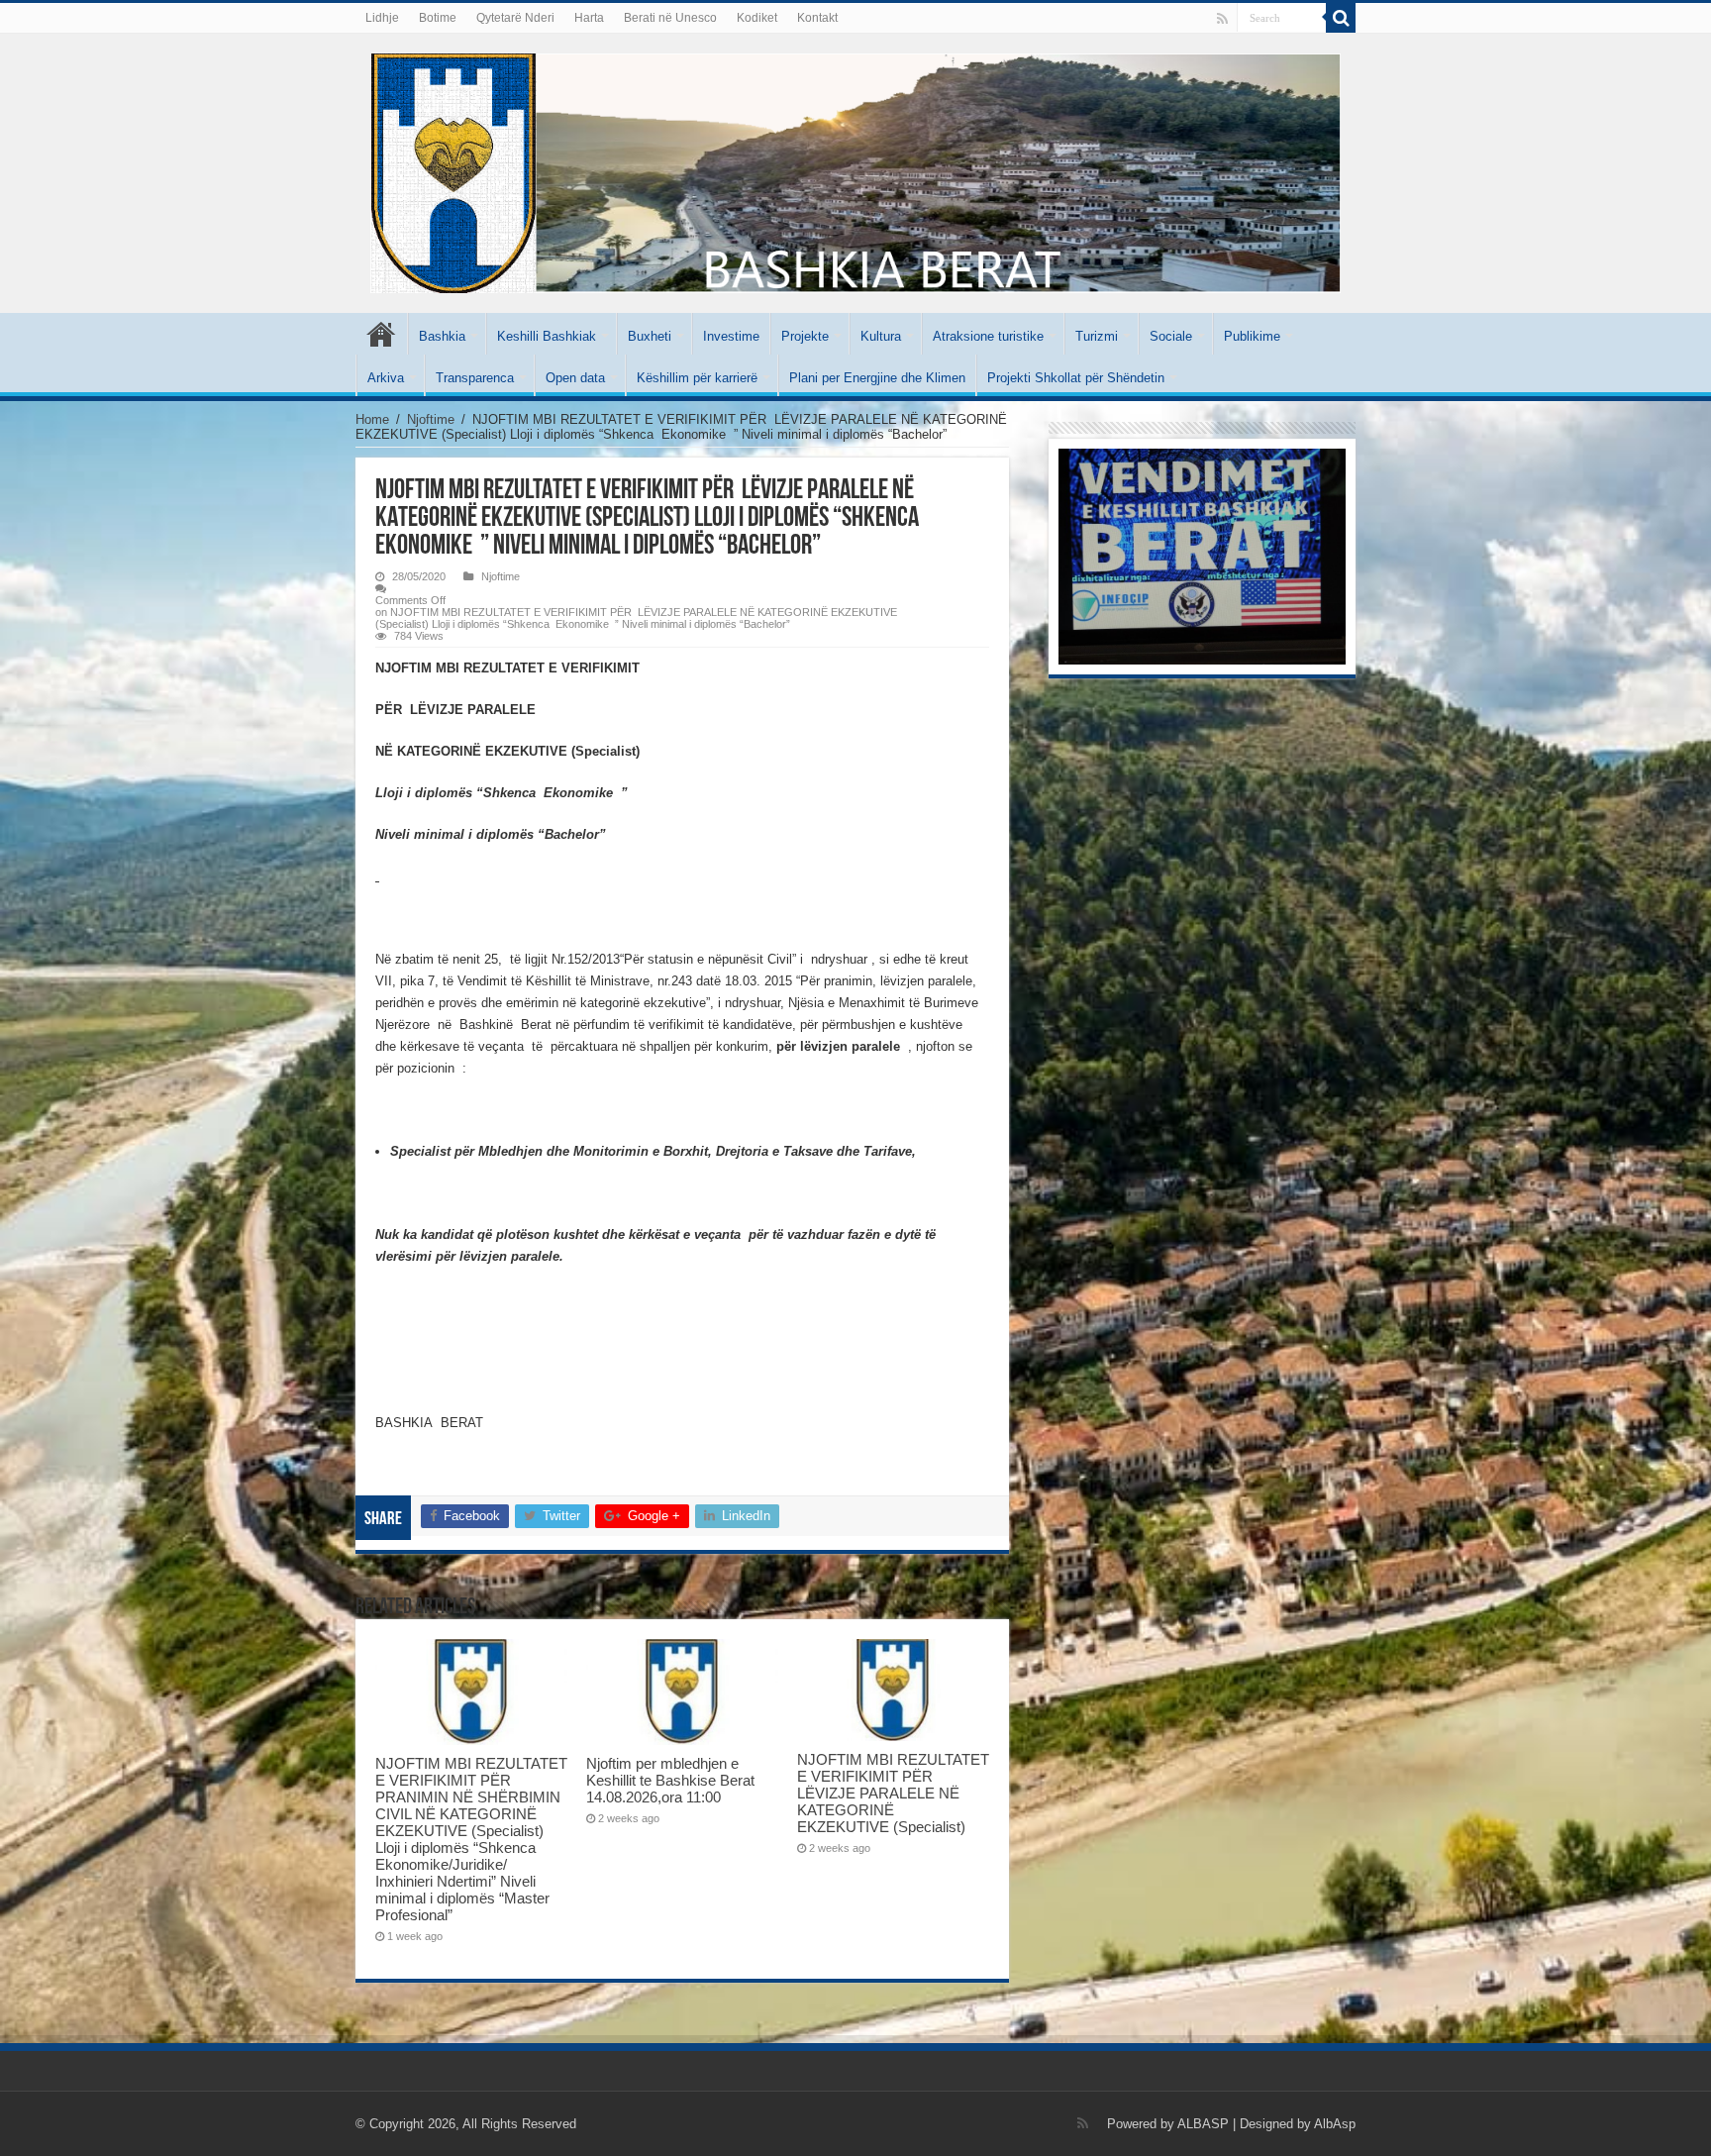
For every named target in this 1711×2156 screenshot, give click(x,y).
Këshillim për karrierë (697, 378)
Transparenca (475, 378)
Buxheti (650, 336)
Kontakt (817, 18)
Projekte (805, 336)
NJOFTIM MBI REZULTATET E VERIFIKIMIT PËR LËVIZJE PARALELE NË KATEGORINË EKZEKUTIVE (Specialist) (893, 1793)
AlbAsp (1335, 2124)
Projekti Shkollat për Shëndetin (1076, 378)
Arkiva (386, 378)
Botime (438, 18)
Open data (575, 378)
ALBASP (1203, 2124)
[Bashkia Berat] (855, 169)
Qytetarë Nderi (515, 18)
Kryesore (381, 334)
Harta (589, 18)
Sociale (1171, 336)
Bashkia (442, 336)
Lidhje (382, 18)
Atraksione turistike (988, 336)
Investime (731, 336)
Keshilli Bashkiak (547, 336)
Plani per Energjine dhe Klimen (877, 378)
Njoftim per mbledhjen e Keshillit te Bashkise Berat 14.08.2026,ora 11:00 (670, 1780)
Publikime (1252, 336)
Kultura (881, 336)
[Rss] (1222, 19)
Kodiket (757, 18)
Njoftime (431, 419)
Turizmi (1097, 336)
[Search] (1341, 18)
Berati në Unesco (670, 18)
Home (372, 419)
